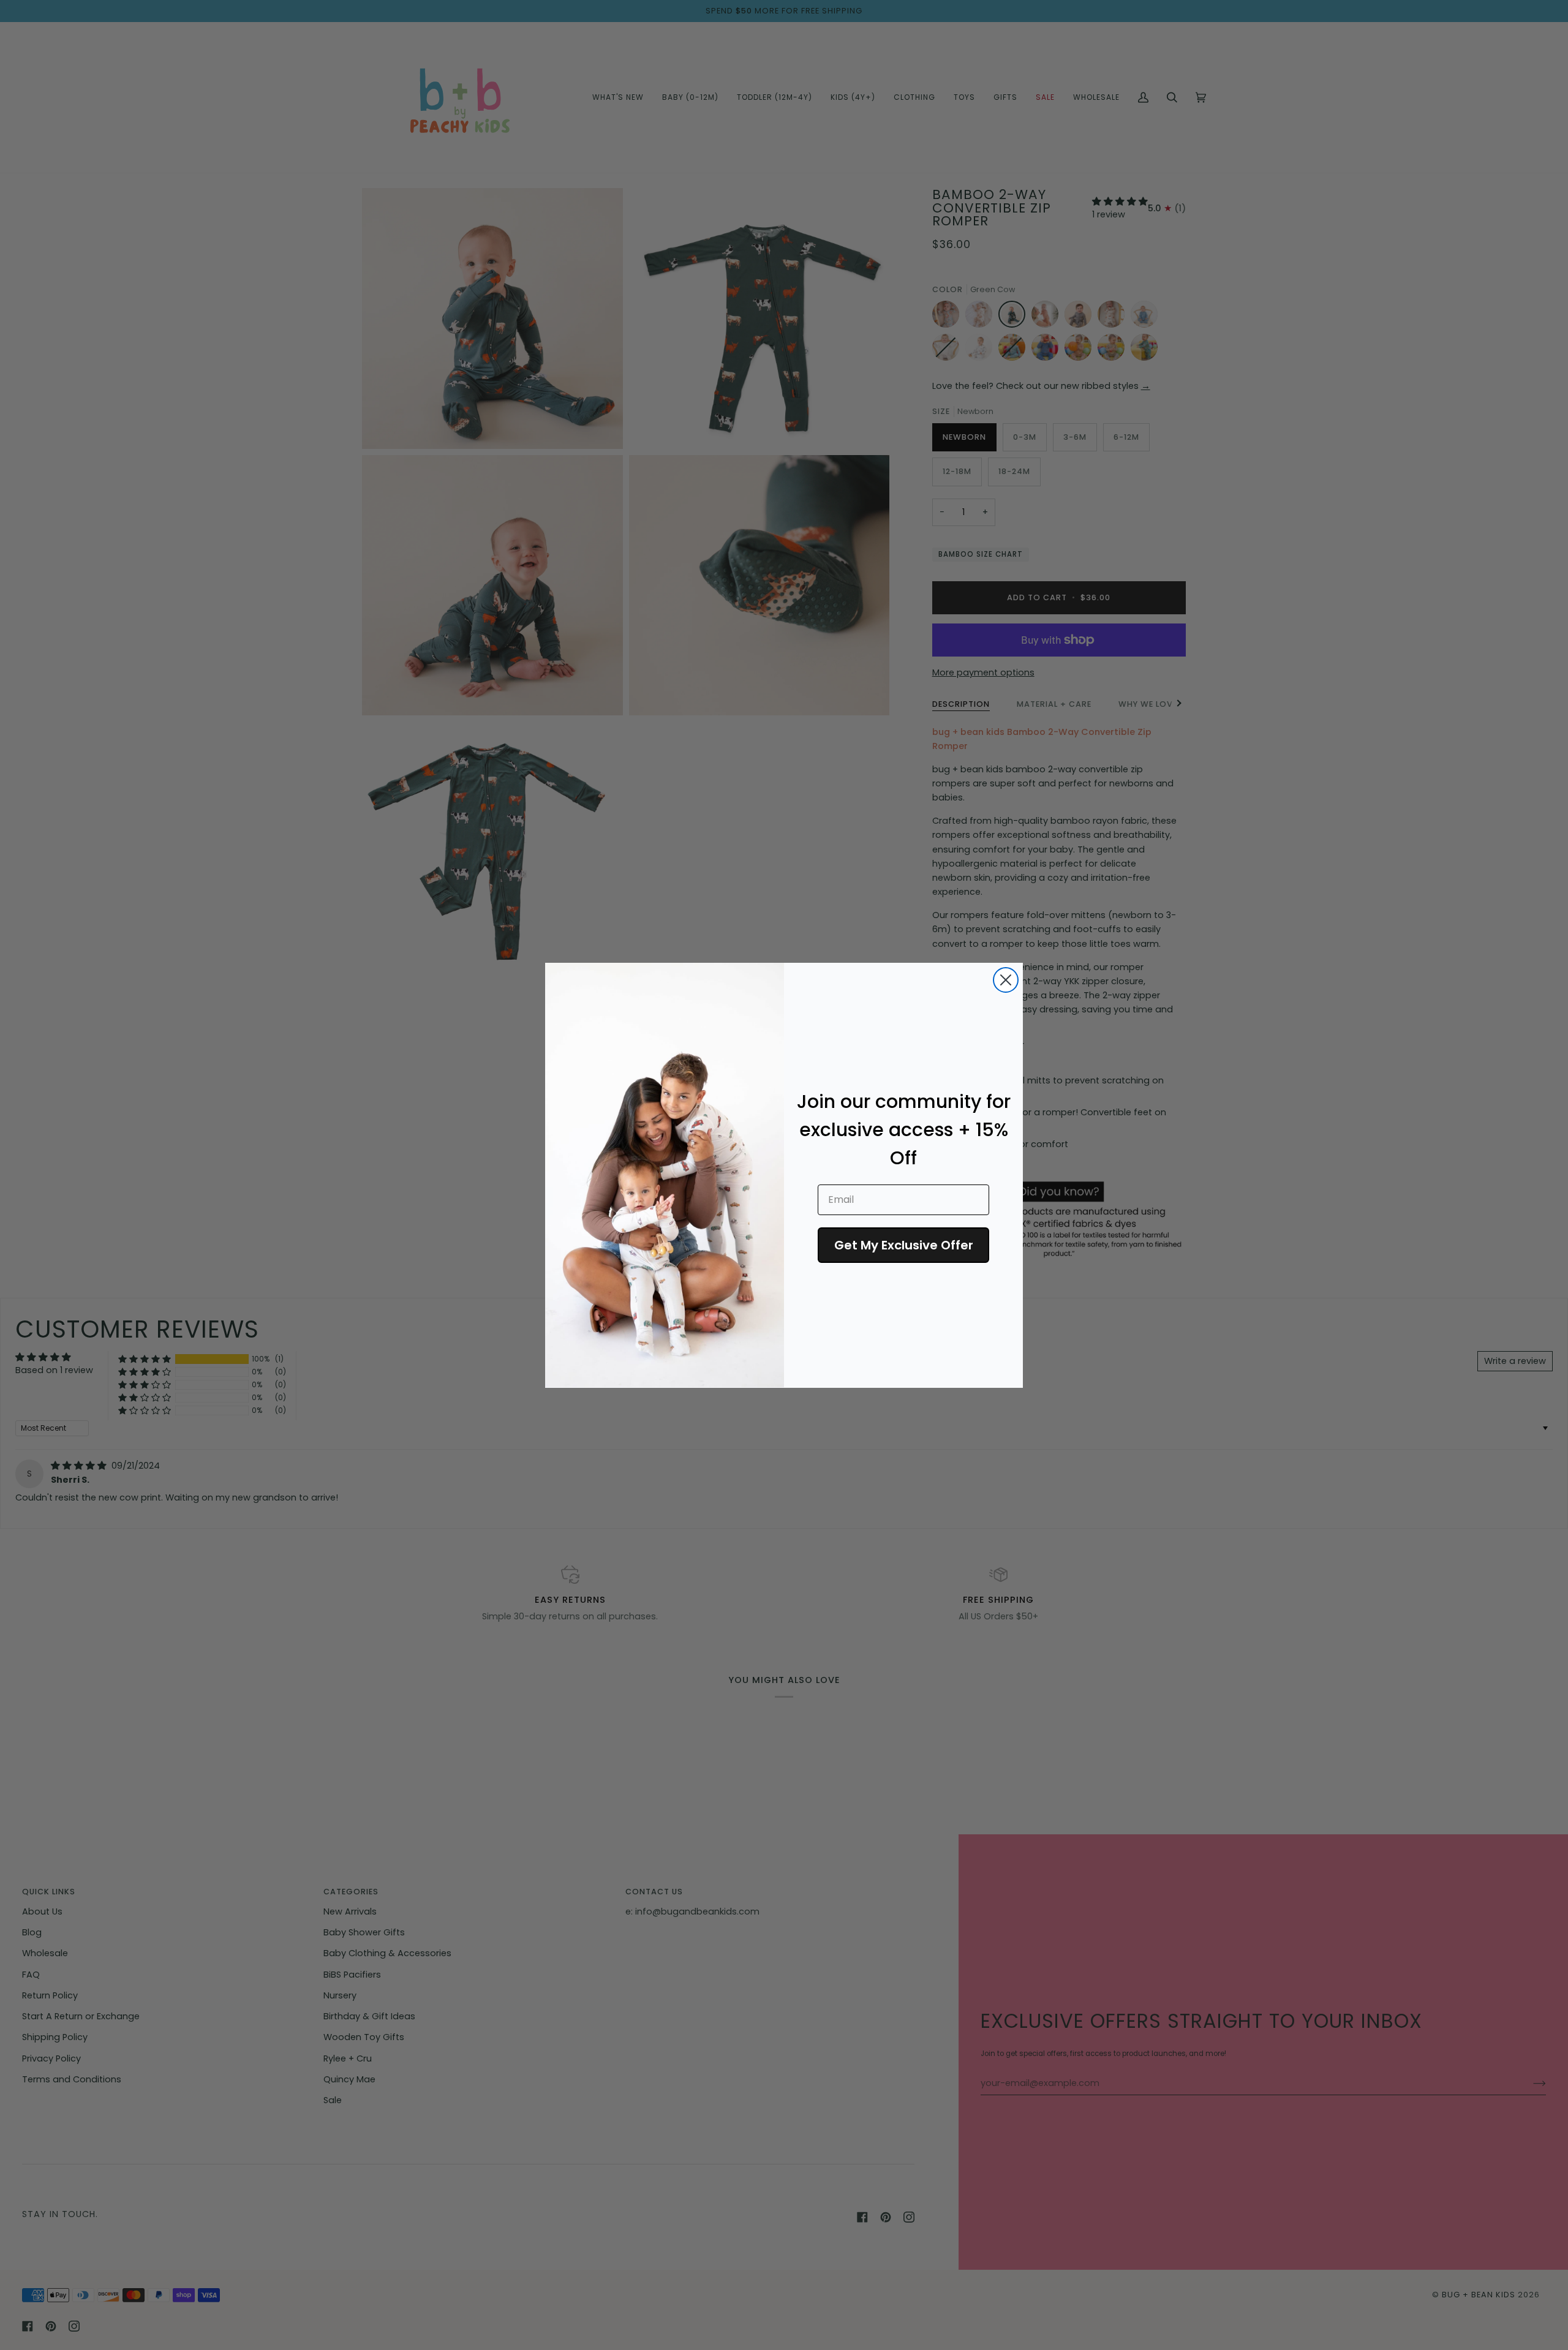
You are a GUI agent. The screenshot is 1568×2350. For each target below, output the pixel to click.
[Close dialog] (1006, 980)
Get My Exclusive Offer (904, 1245)
